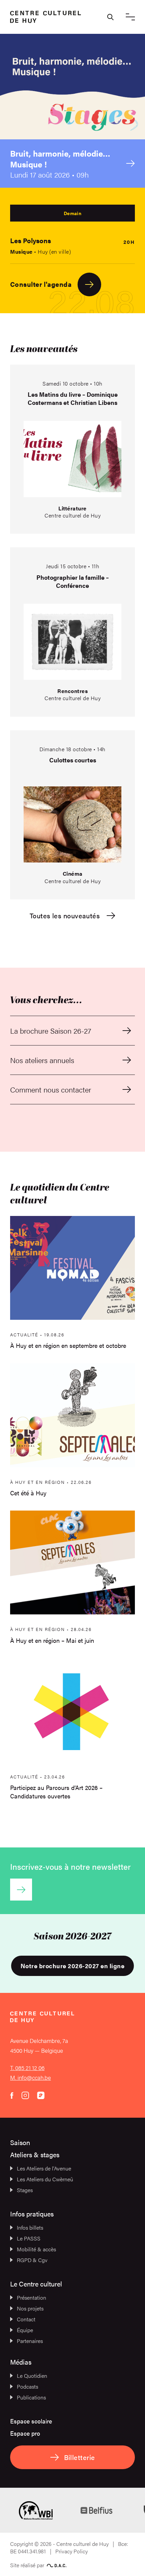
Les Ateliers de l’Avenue (44, 2168)
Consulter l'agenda (41, 284)
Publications (31, 2397)
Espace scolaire (31, 2421)
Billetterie (80, 2457)
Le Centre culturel (36, 2284)
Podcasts (27, 2386)
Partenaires (30, 2341)
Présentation (32, 2297)
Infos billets (30, 2227)
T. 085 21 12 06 (27, 2068)
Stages (25, 2190)
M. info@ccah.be (31, 2077)
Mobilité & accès (36, 2249)
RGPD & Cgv (32, 2260)
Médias (21, 2362)
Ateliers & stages (35, 2154)
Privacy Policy (71, 2551)
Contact (26, 2319)
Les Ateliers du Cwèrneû (45, 2179)
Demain (72, 213)
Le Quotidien (32, 2376)
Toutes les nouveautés (65, 916)
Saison (20, 2142)
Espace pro (25, 2433)
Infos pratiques (32, 2214)
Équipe (25, 2330)
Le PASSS (29, 2238)
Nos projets (30, 2308)
